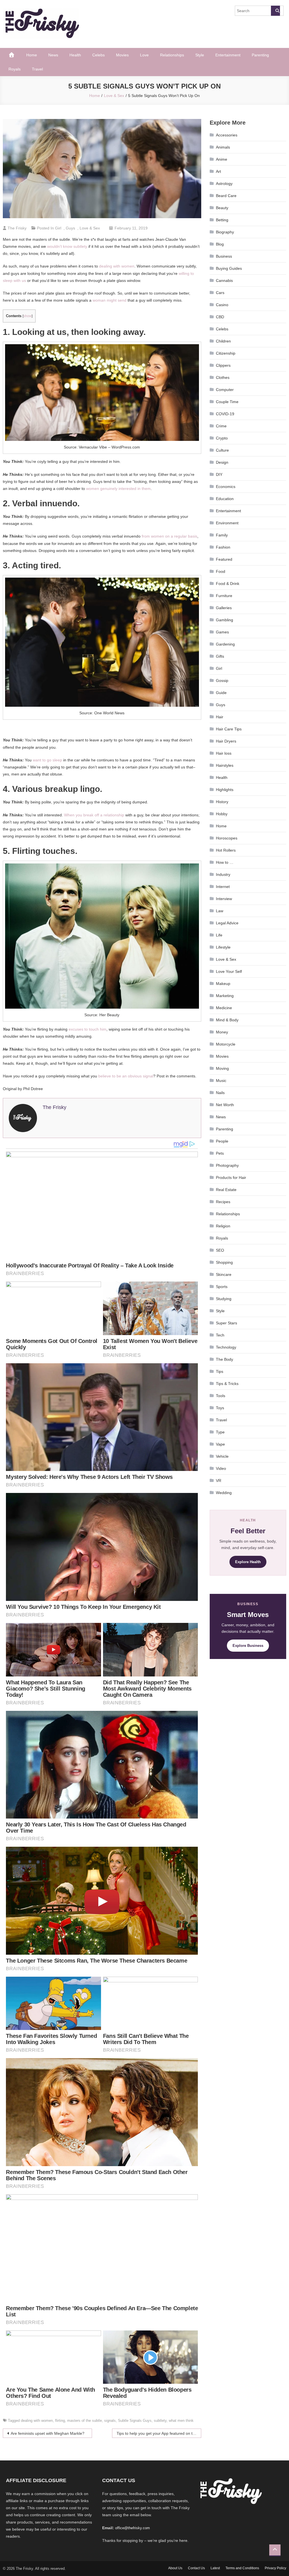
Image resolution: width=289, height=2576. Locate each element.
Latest (215, 2568)
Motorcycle (226, 1044)
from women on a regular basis (169, 536)
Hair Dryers (226, 741)
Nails (220, 1093)
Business (224, 256)
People (222, 1141)
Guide (221, 693)
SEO (220, 1250)
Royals (15, 69)
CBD (220, 317)
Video (221, 1468)
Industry (223, 874)
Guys (70, 228)
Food (221, 571)
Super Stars (226, 1323)
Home (32, 55)
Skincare (224, 1274)
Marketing (225, 996)
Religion (223, 1226)
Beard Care (226, 196)
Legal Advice (227, 923)
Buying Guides (229, 268)
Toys (220, 1408)
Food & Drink (228, 584)
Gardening (225, 644)
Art (218, 171)
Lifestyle (223, 947)
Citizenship (226, 353)
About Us (175, 2568)
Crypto (222, 438)
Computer (225, 390)
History (222, 802)
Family (222, 535)
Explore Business (248, 1646)
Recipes (223, 1202)
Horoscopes (227, 838)
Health (75, 55)
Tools (221, 1396)
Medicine (224, 1008)
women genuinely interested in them (118, 489)
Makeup (223, 984)
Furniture (224, 596)
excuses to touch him (87, 1029)
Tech (220, 1335)
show (28, 316)
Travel (37, 69)
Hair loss (224, 753)
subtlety (160, 2421)
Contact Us (196, 2568)
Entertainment (228, 55)
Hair (220, 717)
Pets (220, 1153)
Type (220, 1432)
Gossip (222, 681)
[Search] (275, 11)
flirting (60, 2421)
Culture (222, 450)
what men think (181, 2421)
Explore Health (248, 1562)
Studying (224, 1299)
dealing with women (117, 266)
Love (144, 55)
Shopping (224, 1262)
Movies (122, 55)
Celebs (98, 55)
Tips (220, 1371)
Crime (221, 426)
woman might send (110, 300)
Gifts (220, 656)
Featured (224, 559)
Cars (220, 293)
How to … (225, 862)
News (53, 55)
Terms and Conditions (242, 2568)
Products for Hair (231, 1177)
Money (222, 1032)
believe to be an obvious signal (126, 1076)
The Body (225, 1359)
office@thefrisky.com (133, 2528)
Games (222, 632)
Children (223, 341)
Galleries (224, 608)
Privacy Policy (275, 2568)
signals (110, 2421)
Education (225, 499)
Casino (222, 305)
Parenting (260, 55)
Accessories (227, 135)
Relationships (172, 55)
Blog (220, 244)
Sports (222, 1287)
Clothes (223, 377)
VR (219, 1481)
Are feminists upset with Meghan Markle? (48, 2433)
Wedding (224, 1493)
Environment (227, 523)
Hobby (222, 814)
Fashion (223, 547)
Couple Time (227, 402)
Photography (227, 1165)
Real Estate (226, 1190)
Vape (220, 1444)
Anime (222, 159)
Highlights (225, 790)
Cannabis (224, 280)
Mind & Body (227, 1020)
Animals (223, 147)
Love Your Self (229, 971)
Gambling (225, 620)
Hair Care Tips (229, 729)
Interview (224, 899)
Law (220, 911)
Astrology (224, 184)
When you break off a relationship (94, 815)
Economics (226, 487)
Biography (225, 232)
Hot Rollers (226, 850)
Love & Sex (90, 228)
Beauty (222, 208)
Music (221, 1081)
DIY (219, 474)
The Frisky (17, 228)
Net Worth (225, 1105)
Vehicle (222, 1456)
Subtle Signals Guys (135, 2421)
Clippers (223, 365)
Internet (223, 887)
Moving (222, 1068)
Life (219, 935)
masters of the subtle (85, 2421)
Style (200, 55)
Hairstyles (225, 765)
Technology (226, 1347)
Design (222, 462)
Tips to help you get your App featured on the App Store (159, 2433)
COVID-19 (225, 414)
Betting (222, 220)
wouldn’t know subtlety (67, 246)
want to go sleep (47, 760)
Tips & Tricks (227, 1384)
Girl (58, 228)
